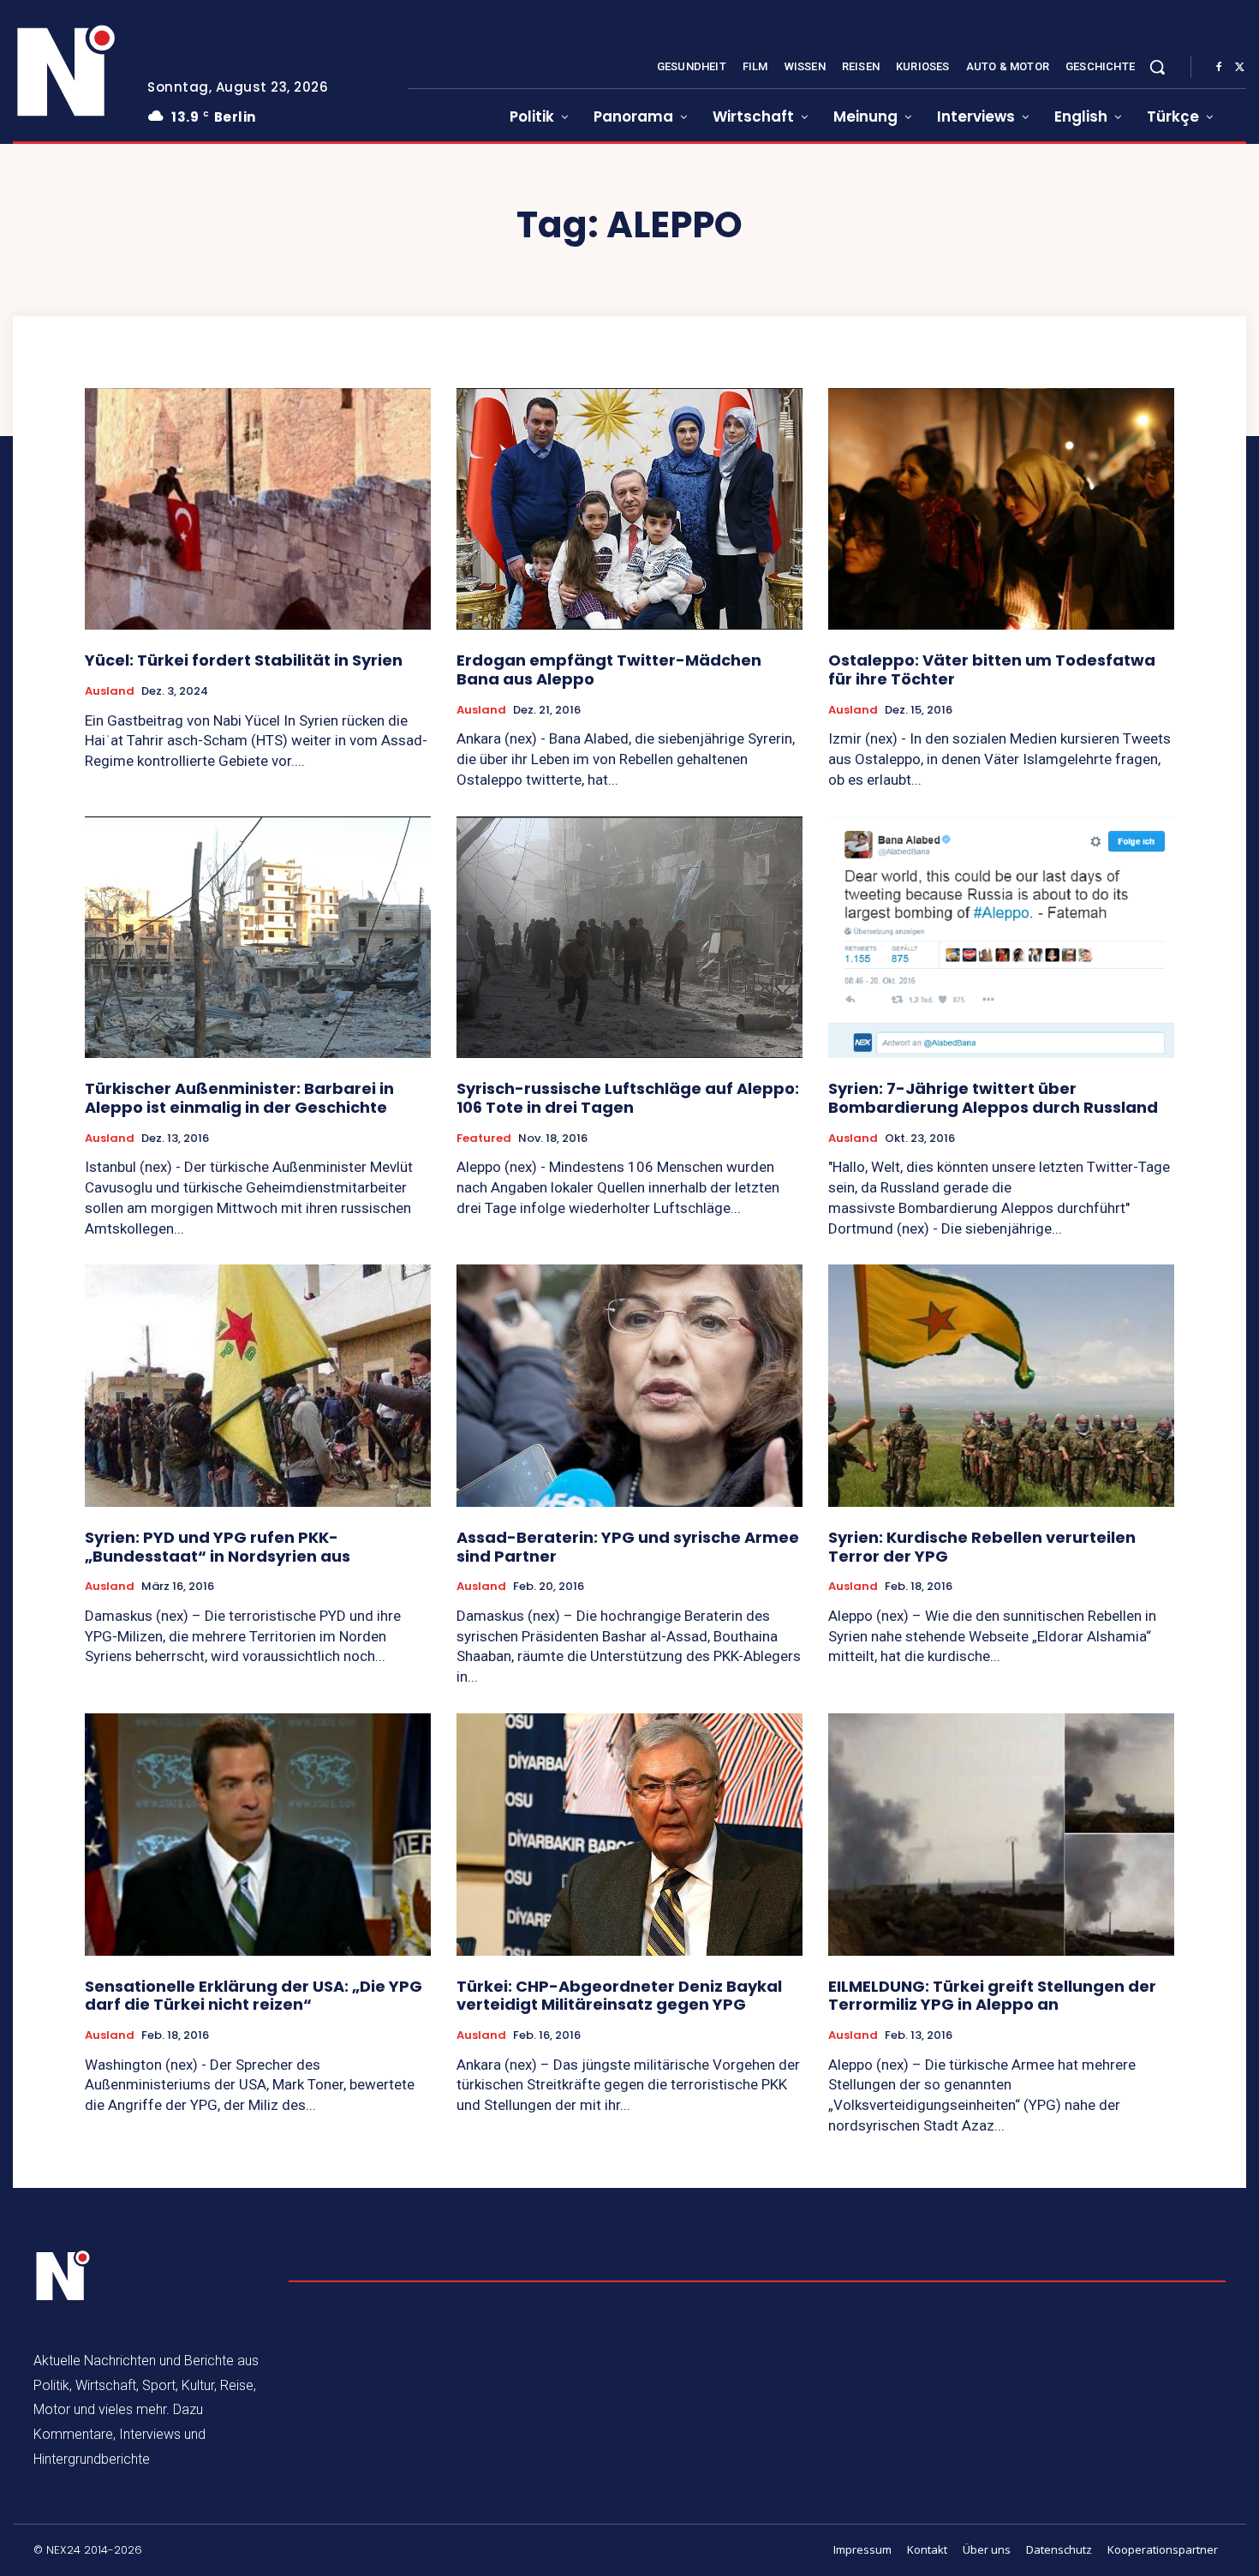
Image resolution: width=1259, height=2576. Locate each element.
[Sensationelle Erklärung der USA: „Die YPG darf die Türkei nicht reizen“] (258, 1835)
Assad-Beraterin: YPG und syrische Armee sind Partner (628, 1547)
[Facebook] (1219, 68)
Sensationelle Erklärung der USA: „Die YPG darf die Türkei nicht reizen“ (254, 1996)
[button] (1157, 67)
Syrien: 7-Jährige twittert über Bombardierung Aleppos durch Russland (993, 1098)
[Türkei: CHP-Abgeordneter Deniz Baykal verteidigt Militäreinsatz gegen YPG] (629, 1835)
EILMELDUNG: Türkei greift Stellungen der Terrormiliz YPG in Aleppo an (992, 1996)
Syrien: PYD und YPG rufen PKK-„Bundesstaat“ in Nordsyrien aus (218, 1547)
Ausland (110, 691)
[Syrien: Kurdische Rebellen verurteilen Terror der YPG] (1001, 1386)
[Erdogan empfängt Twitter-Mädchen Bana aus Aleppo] (629, 509)
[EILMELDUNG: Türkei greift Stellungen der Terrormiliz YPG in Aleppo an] (1001, 1835)
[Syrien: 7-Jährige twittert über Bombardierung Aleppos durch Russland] (1001, 938)
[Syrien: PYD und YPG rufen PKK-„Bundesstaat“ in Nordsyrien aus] (258, 1386)
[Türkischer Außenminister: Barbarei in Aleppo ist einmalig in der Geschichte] (258, 938)
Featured (484, 1139)
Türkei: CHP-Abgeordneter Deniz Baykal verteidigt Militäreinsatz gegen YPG (619, 1996)
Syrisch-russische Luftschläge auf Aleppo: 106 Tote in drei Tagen (628, 1098)
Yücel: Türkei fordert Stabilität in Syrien (244, 660)
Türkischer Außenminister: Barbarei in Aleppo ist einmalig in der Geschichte (239, 1098)
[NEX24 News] (67, 72)
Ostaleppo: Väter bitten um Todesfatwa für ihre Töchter (992, 669)
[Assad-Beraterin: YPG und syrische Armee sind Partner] (629, 1386)
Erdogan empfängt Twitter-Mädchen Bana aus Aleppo (609, 669)
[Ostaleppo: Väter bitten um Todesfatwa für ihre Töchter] (1001, 509)
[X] (1239, 68)
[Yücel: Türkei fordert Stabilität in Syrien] (258, 509)
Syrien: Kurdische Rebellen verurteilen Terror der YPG (982, 1547)
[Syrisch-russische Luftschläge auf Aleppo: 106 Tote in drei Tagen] (629, 938)
